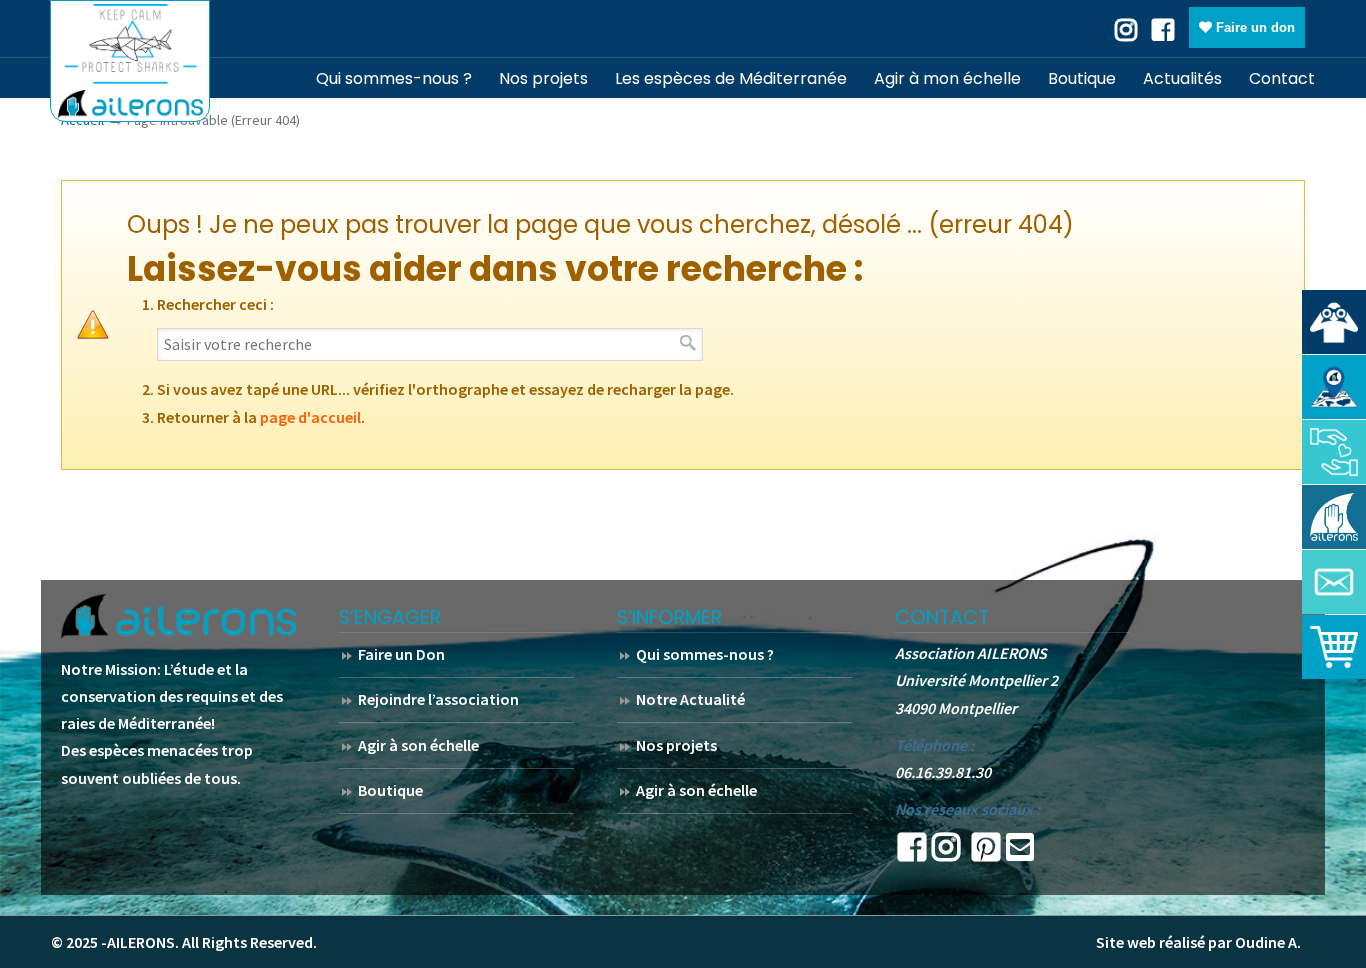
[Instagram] (946, 853)
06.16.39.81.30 (943, 772)
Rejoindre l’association (438, 699)
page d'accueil (310, 417)
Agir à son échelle (418, 745)
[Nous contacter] (1334, 582)
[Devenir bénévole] (1334, 517)
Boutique (390, 790)
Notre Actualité (690, 699)
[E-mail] (1020, 853)
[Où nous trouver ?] (1334, 322)
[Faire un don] (1334, 452)
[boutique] (1334, 647)
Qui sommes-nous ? (705, 654)
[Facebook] (1163, 28)
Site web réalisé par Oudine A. (1198, 942)
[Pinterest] (986, 853)
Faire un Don (401, 654)
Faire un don (1253, 27)
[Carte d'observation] (1334, 387)
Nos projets (676, 745)
